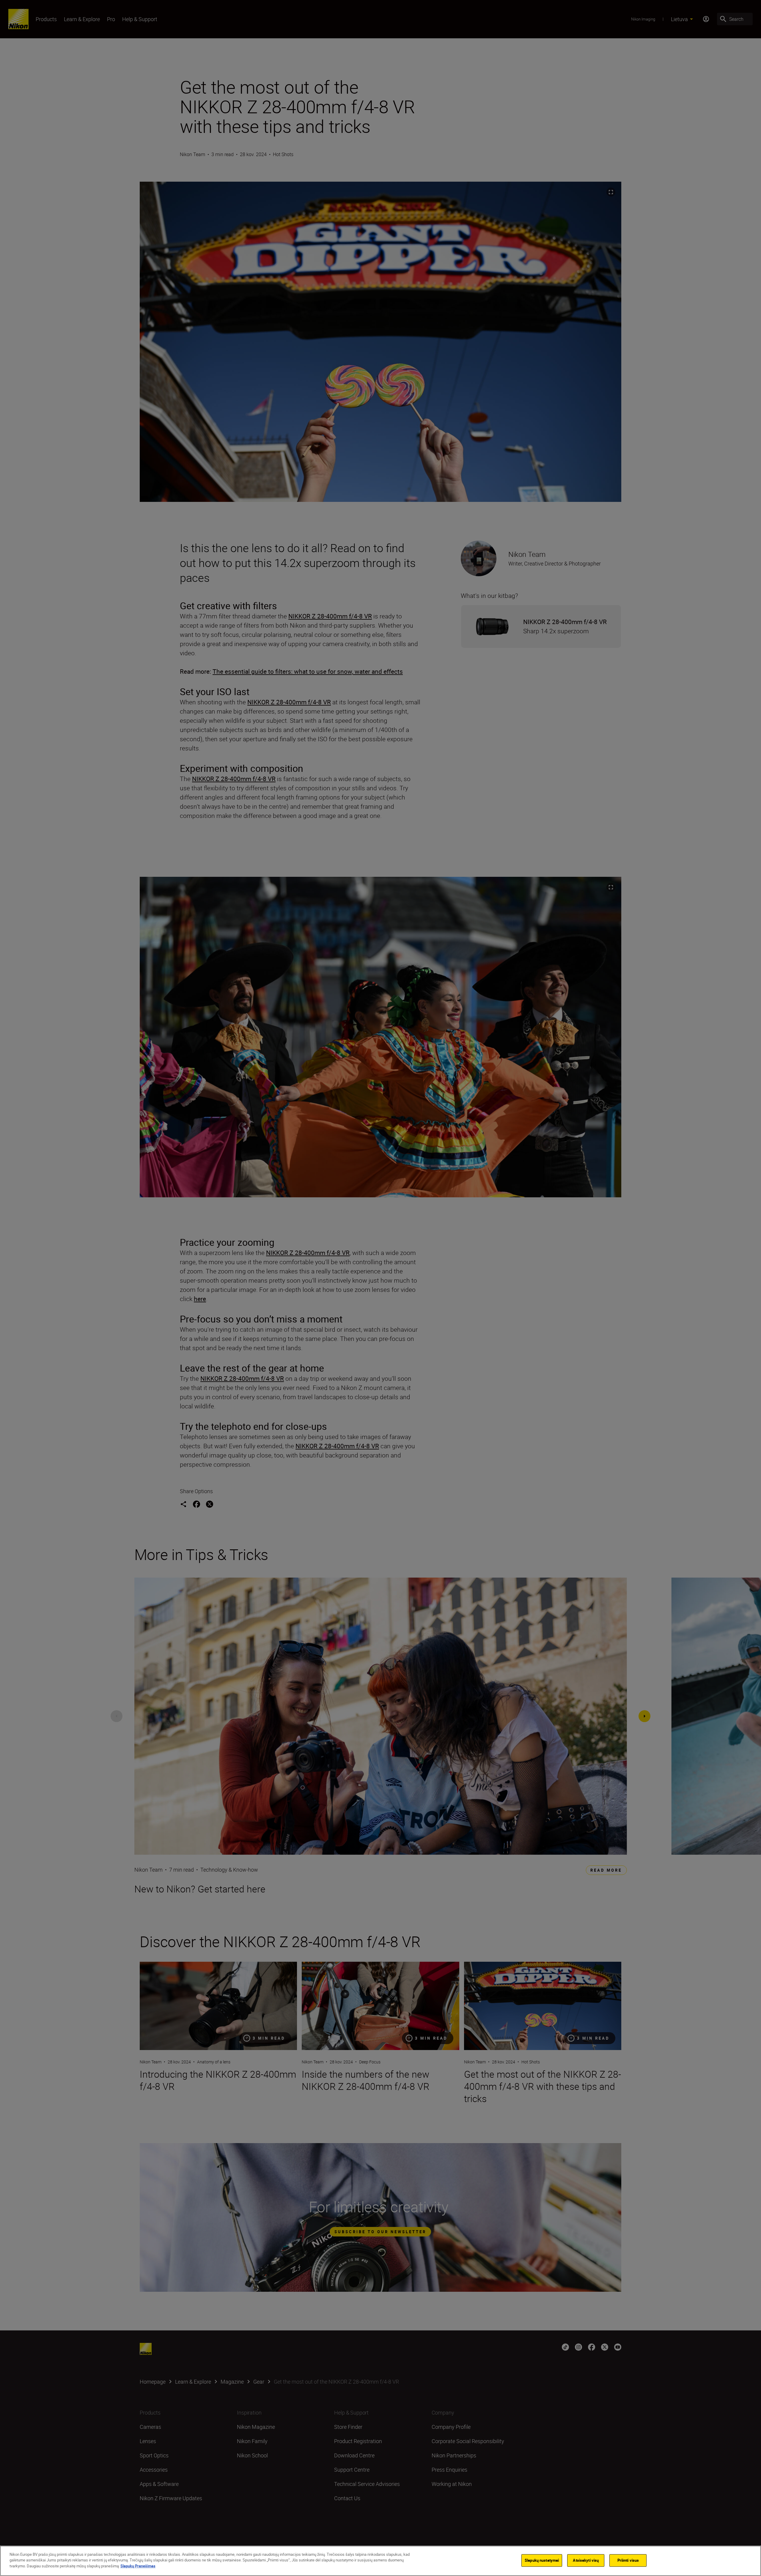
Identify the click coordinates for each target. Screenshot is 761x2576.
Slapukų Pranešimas (138, 2566)
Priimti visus (628, 2560)
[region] (380, 2561)
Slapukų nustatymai (542, 2560)
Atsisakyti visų (586, 2560)
